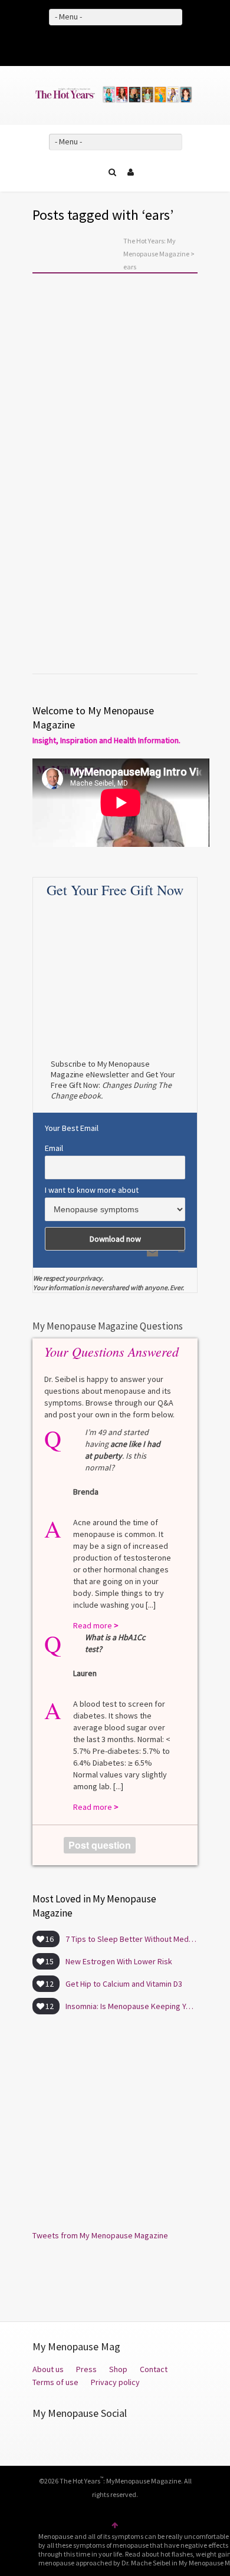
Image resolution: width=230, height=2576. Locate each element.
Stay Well (64, 437)
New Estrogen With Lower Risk (119, 1961)
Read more (64, 615)
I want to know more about (92, 1190)
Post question (100, 1845)
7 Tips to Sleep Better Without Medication (132, 1939)
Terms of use (56, 2382)
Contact (154, 2369)
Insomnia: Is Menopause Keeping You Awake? (132, 2006)
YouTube (132, 44)
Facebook (98, 44)
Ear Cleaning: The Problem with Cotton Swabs (114, 460)
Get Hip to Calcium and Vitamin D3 (124, 1984)
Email (54, 1148)
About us (48, 2369)
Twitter (115, 44)
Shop (118, 2369)
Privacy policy (115, 2382)
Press (86, 2369)
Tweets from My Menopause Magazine (100, 2235)
